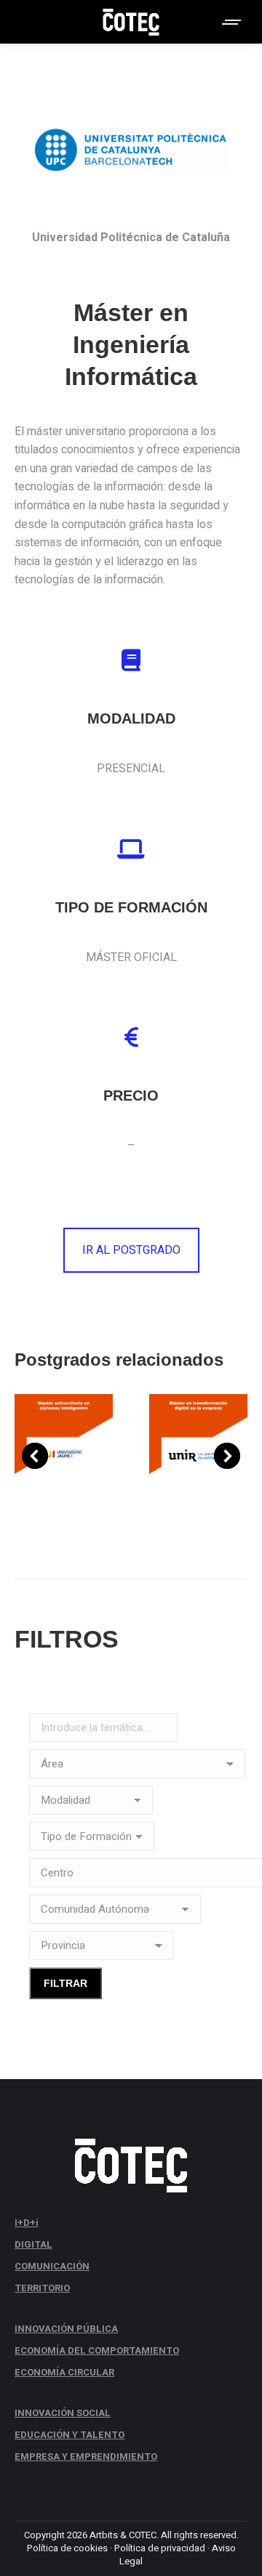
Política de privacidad (160, 2548)
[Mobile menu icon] (232, 22)
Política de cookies (67, 2548)
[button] (35, 1456)
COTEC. (144, 2535)
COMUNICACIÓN (52, 2266)
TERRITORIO (42, 2288)
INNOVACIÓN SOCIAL (63, 2413)
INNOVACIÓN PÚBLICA (66, 2329)
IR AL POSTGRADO (131, 1250)
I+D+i (27, 2223)
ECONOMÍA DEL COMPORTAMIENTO (97, 2350)
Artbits (104, 2535)
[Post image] (64, 1455)
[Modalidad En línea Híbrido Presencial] (91, 1804)
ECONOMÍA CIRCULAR (64, 2372)
